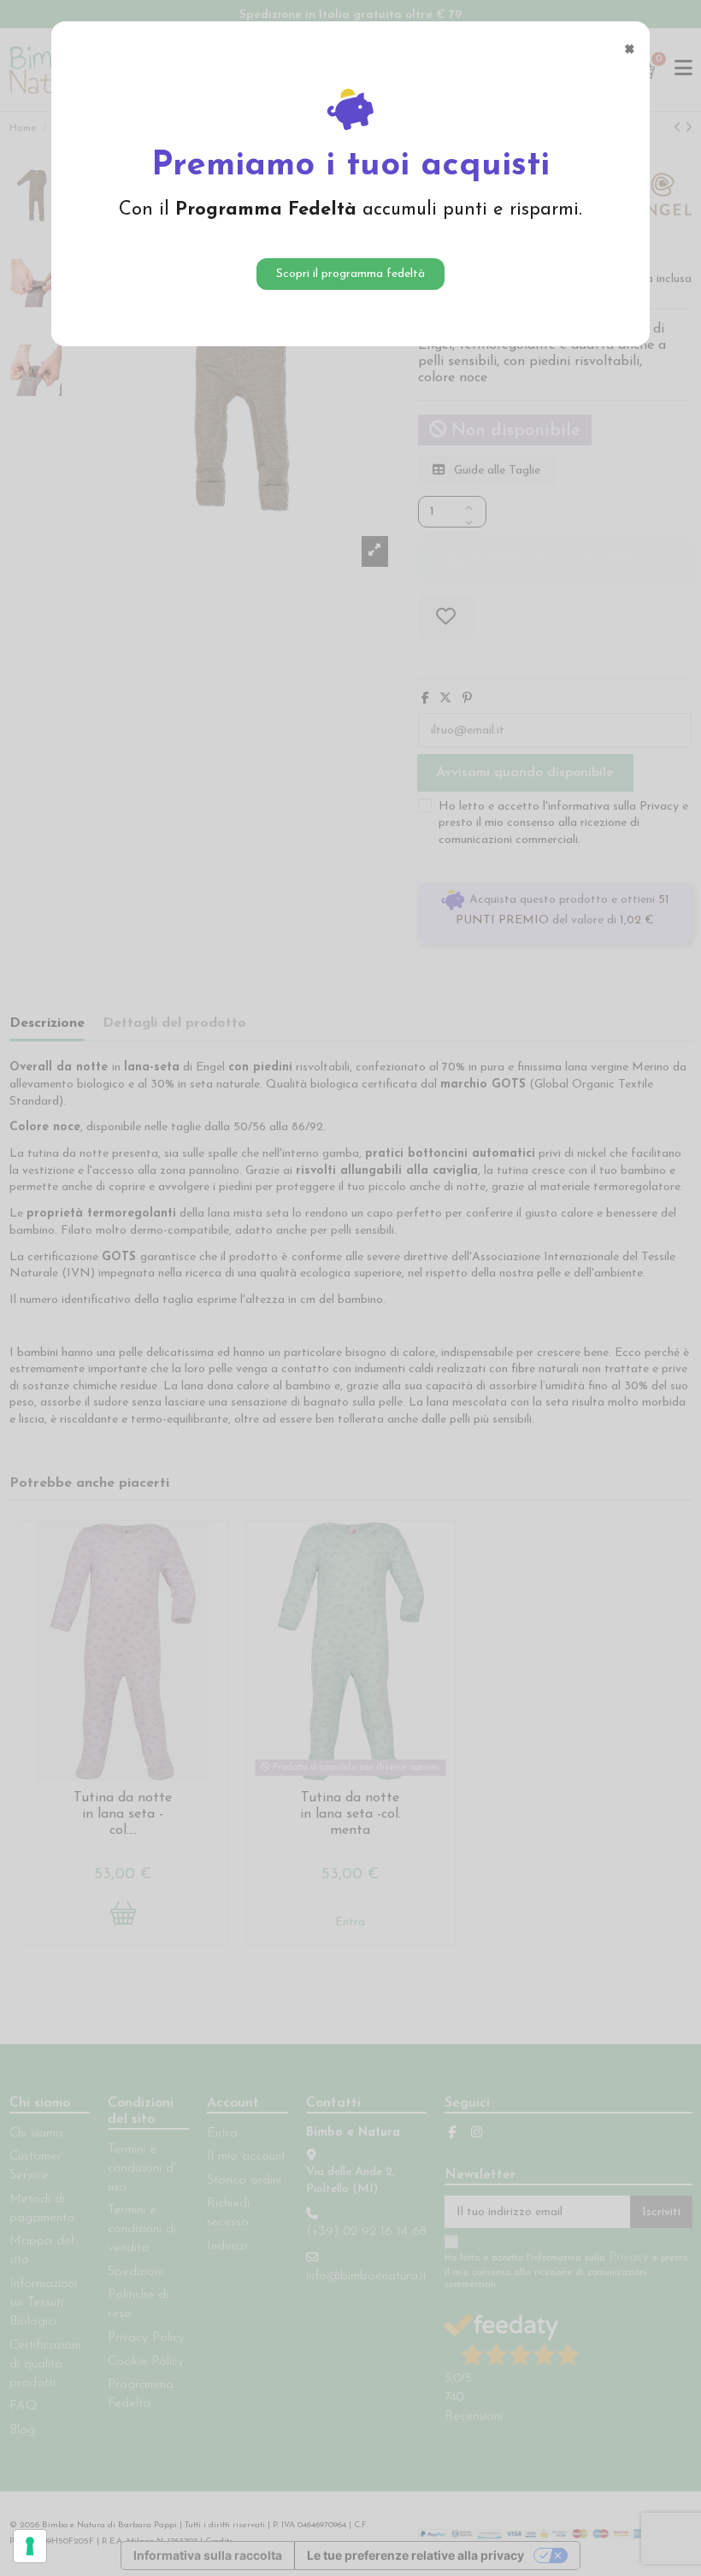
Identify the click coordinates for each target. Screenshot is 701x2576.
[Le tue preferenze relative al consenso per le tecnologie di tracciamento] (30, 2546)
